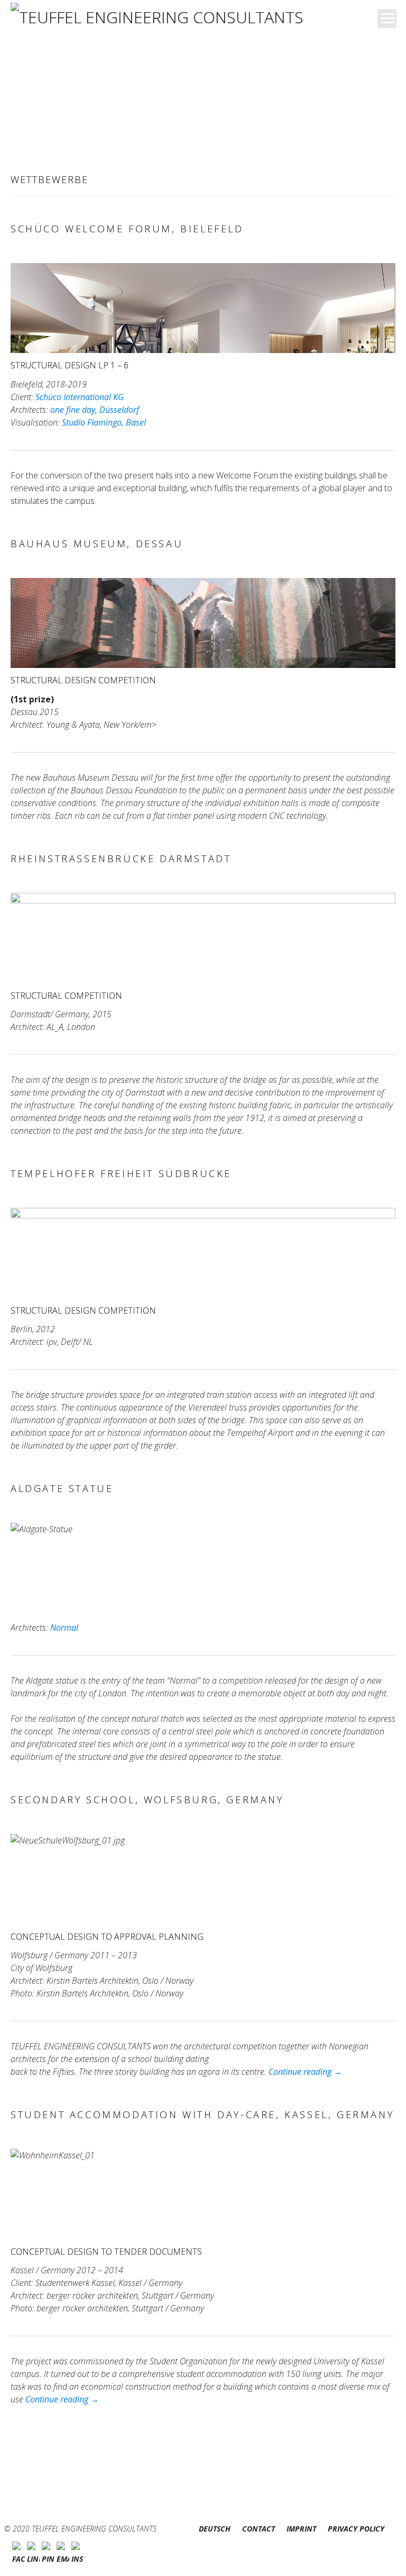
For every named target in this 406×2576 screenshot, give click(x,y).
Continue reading (305, 2072)
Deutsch (215, 2529)
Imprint (301, 2529)
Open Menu (387, 19)
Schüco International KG (80, 397)
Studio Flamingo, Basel (104, 422)
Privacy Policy (356, 2529)
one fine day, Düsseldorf (95, 410)
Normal (64, 1628)
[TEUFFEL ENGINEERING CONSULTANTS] (161, 18)
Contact (259, 2529)
